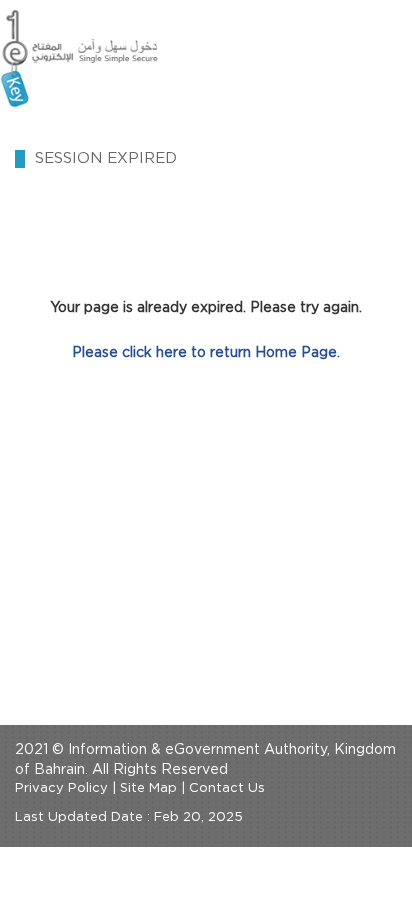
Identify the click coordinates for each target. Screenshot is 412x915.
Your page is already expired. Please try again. (206, 308)
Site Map (148, 788)
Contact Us (227, 788)
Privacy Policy (61, 788)
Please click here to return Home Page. (206, 353)
